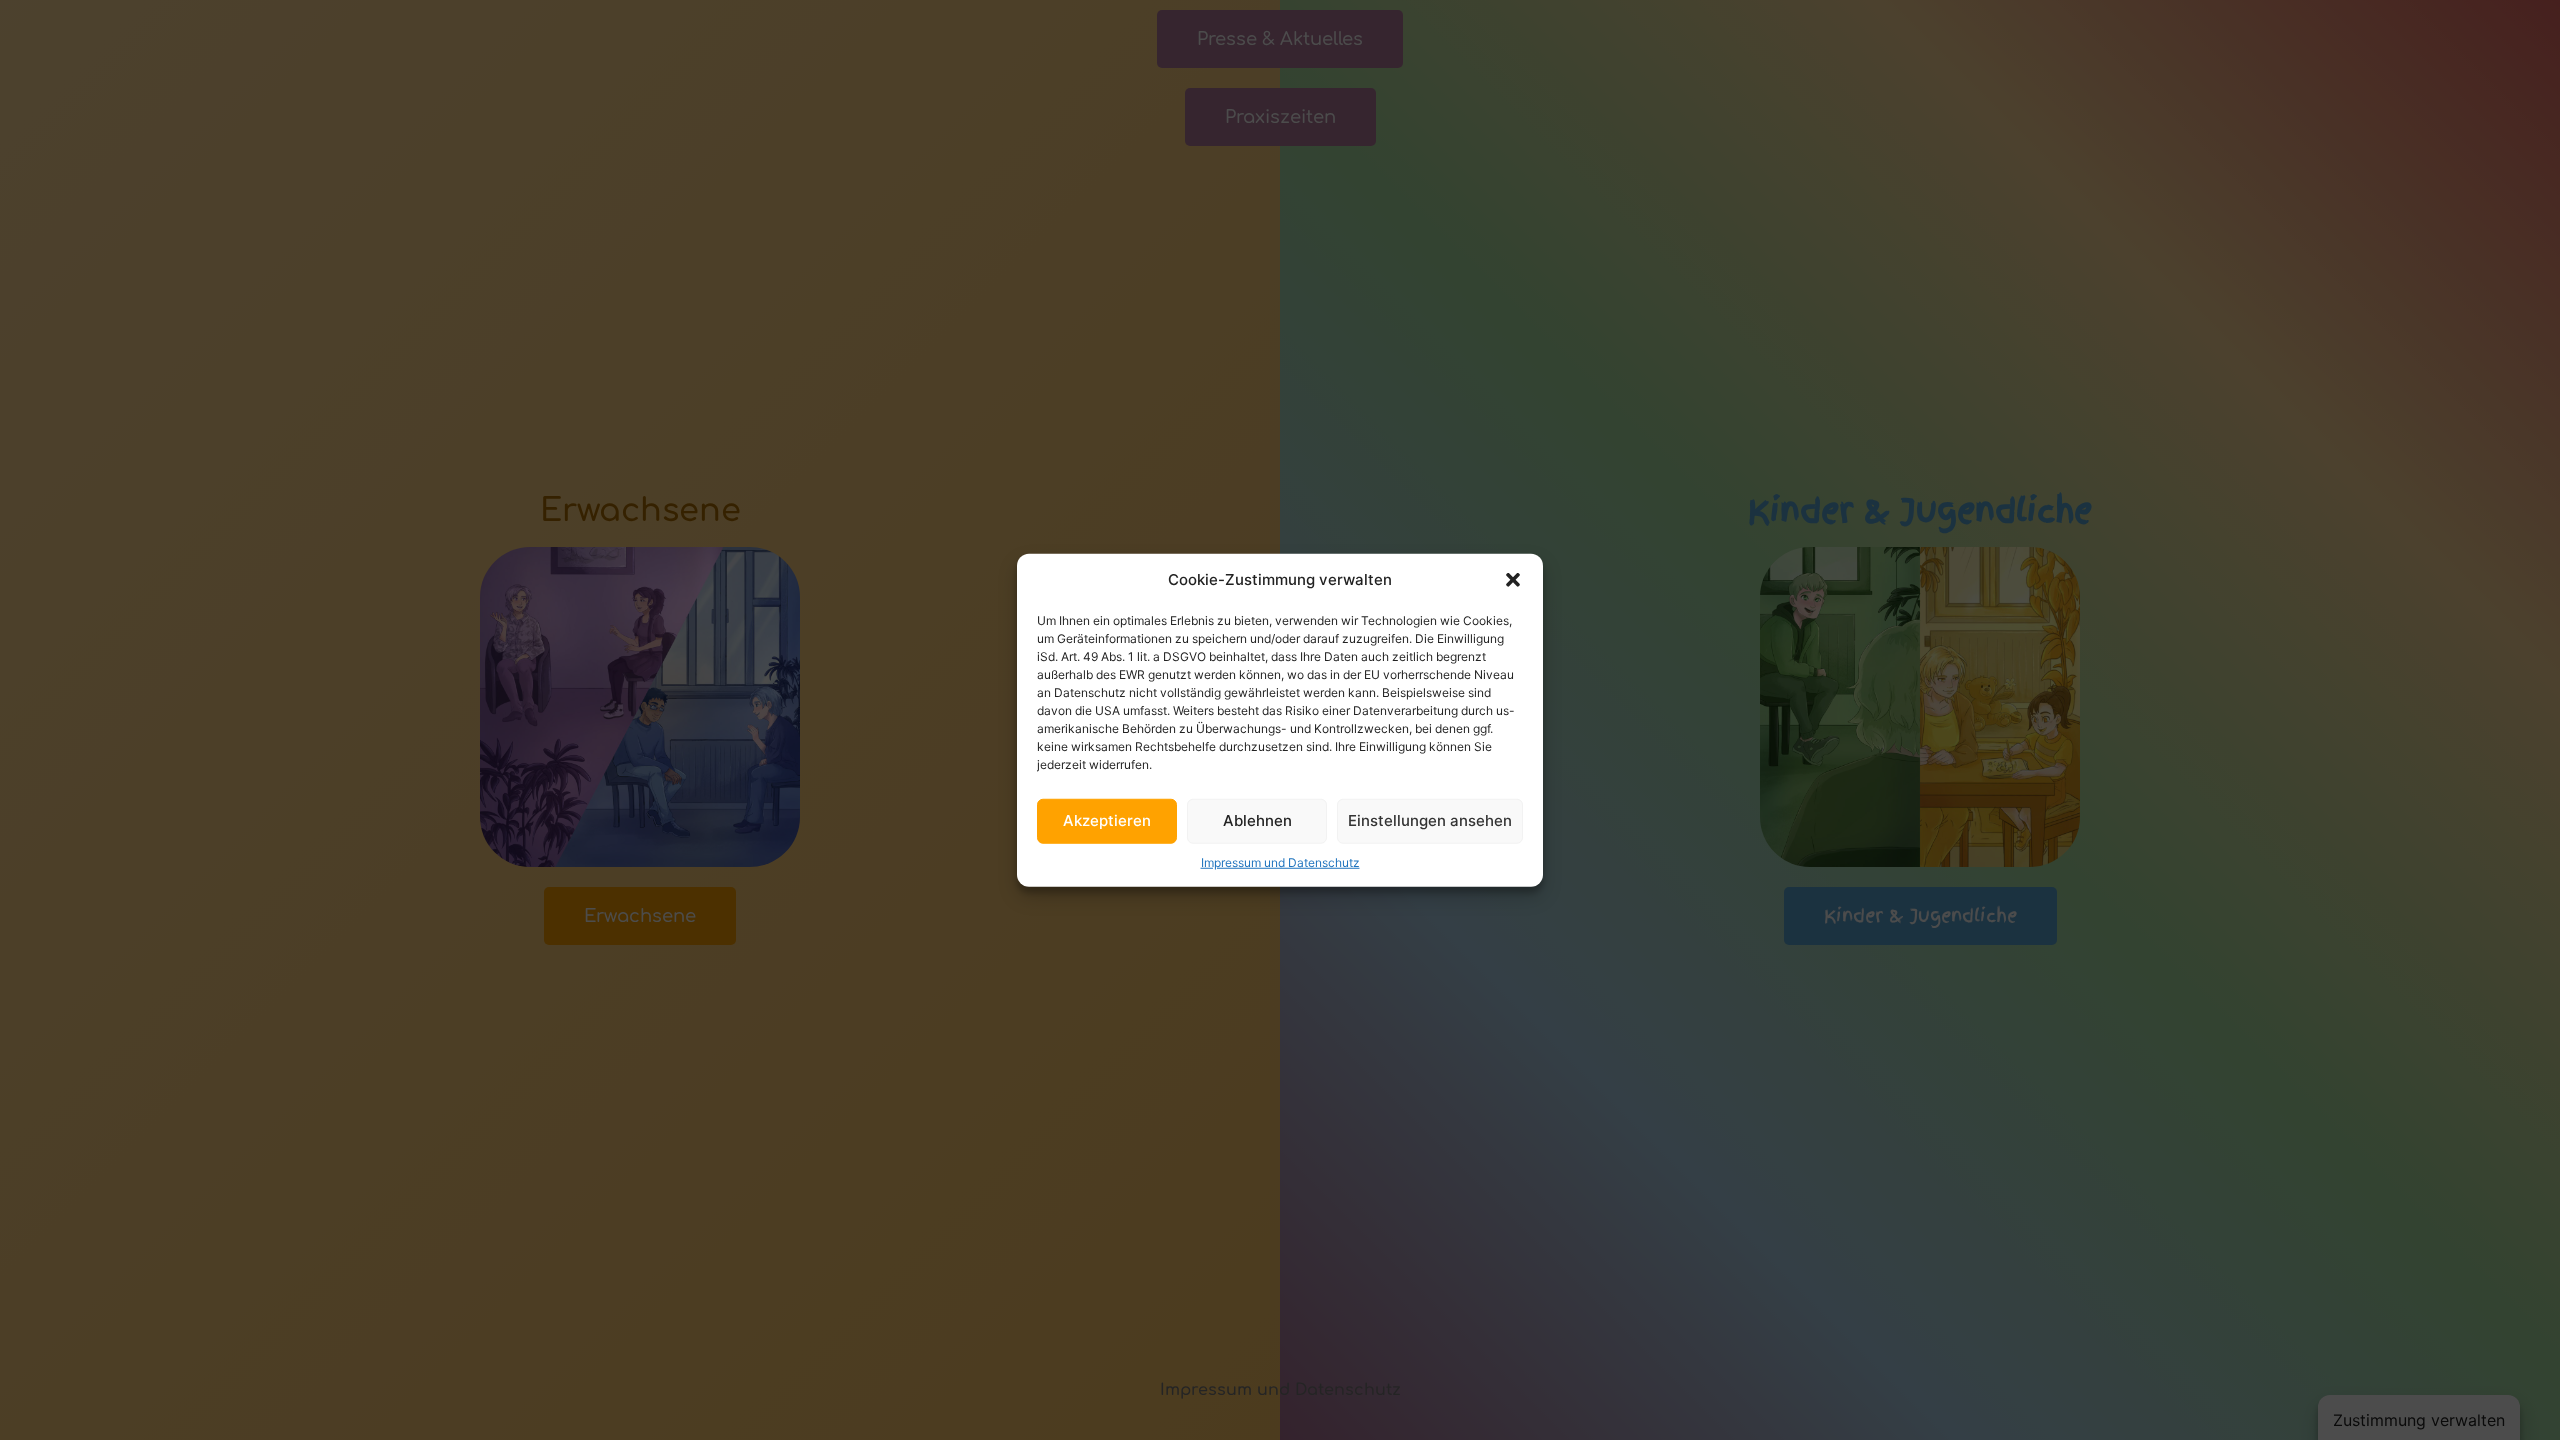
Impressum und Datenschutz (1280, 861)
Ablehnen (1257, 820)
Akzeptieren (1107, 820)
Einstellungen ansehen (1430, 820)
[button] (1513, 580)
